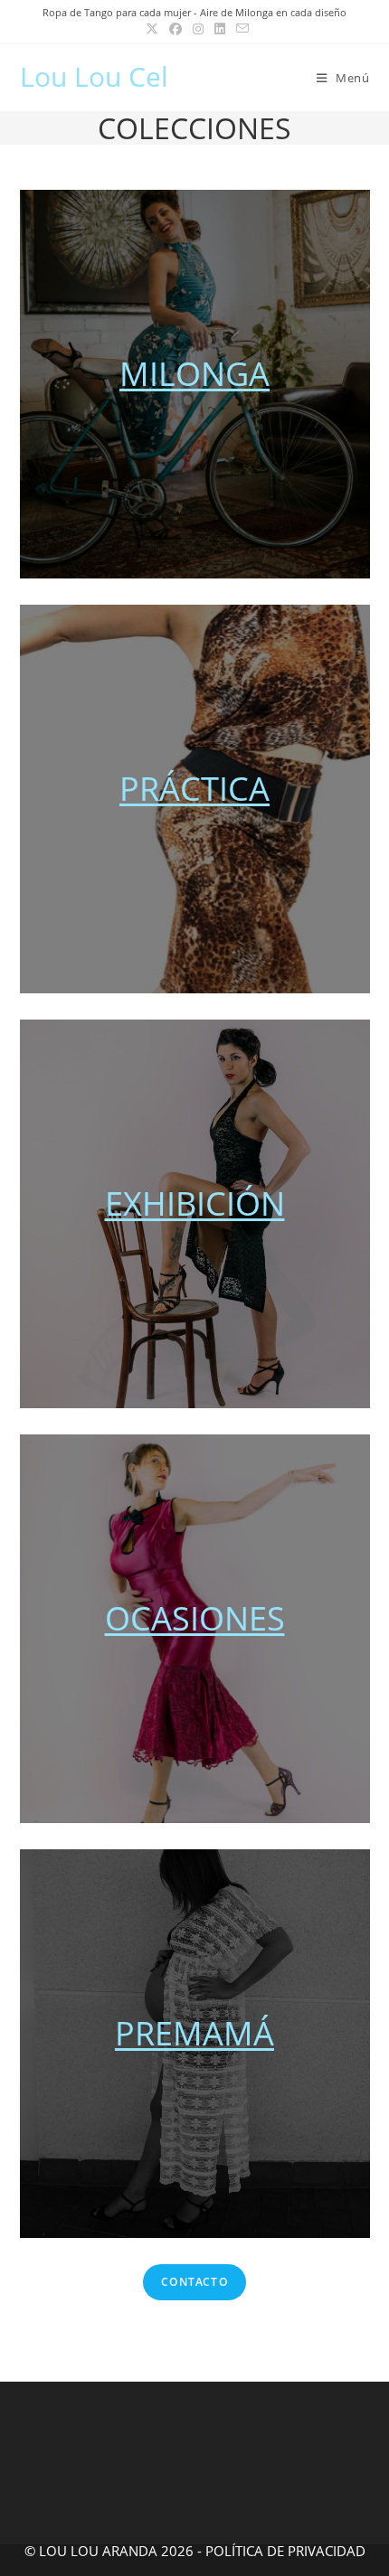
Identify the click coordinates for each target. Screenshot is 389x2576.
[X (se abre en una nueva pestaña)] (152, 29)
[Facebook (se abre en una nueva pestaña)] (176, 29)
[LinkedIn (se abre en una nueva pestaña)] (220, 29)
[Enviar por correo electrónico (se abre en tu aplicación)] (240, 29)
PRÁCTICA (194, 789)
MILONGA (194, 374)
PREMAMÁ (194, 2033)
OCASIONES (195, 1618)
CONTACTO (194, 2282)
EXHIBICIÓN (195, 1203)
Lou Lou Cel (94, 76)
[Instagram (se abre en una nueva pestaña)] (198, 29)
